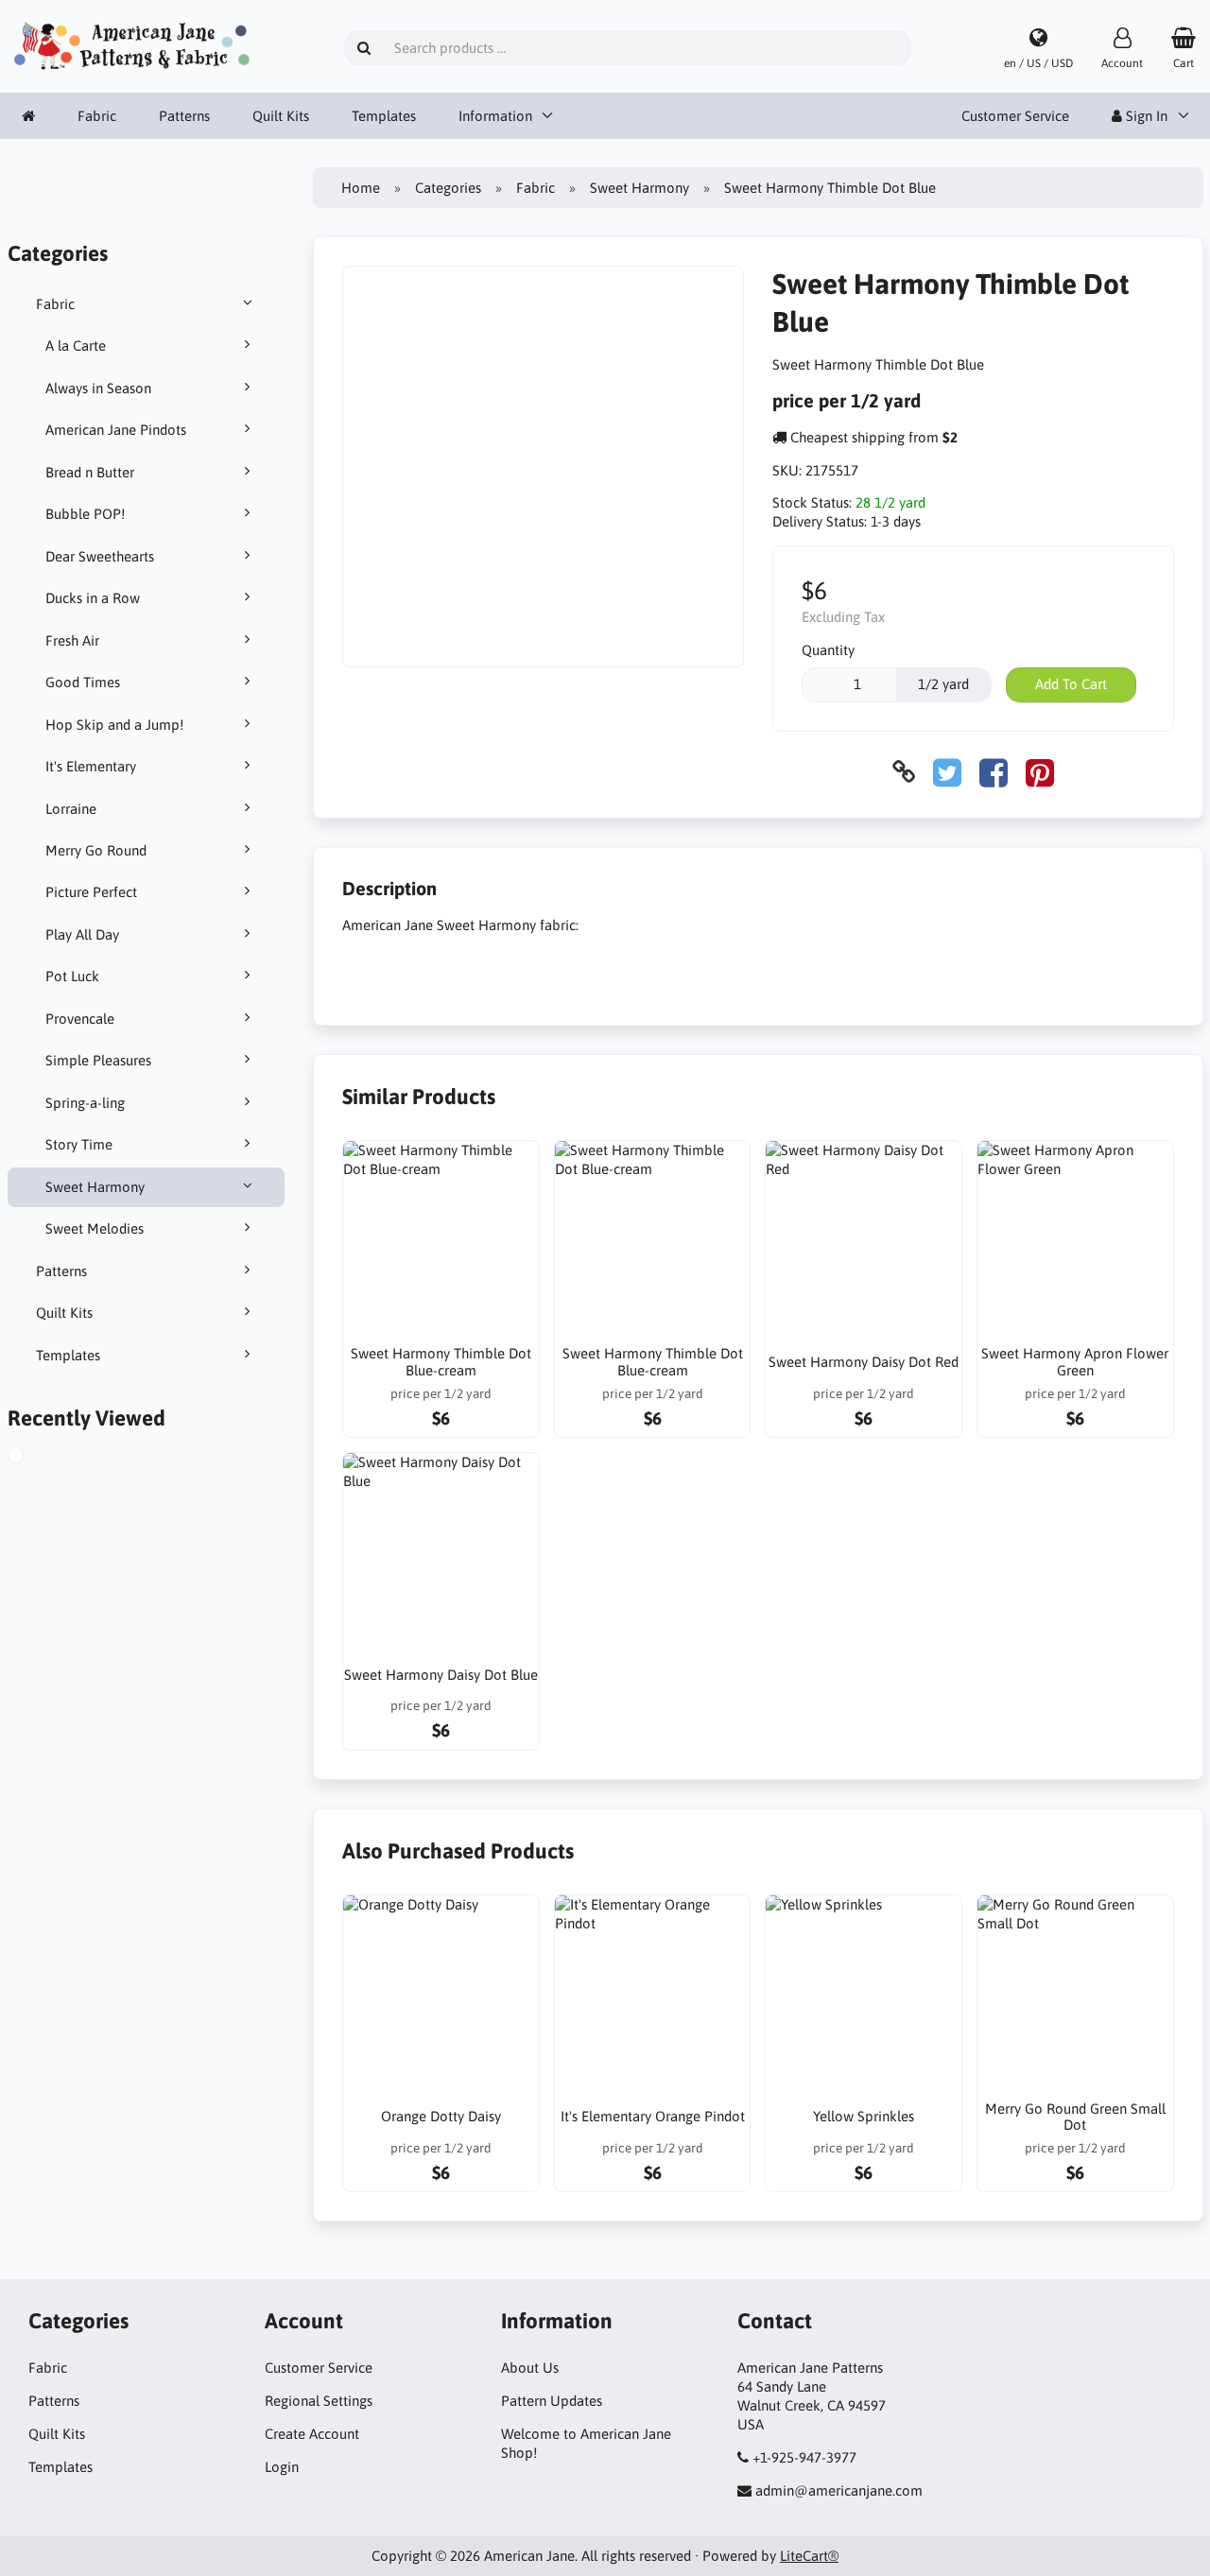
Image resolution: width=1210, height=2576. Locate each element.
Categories (448, 188)
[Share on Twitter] (947, 772)
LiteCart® (809, 2556)
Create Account (312, 2434)
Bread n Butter (90, 472)
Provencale (80, 1019)
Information (495, 116)
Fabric (97, 116)
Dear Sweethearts (100, 556)
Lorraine (71, 809)
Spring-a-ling (85, 1103)
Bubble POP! (85, 514)
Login (282, 2467)
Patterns (184, 116)
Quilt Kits (281, 116)
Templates (384, 116)
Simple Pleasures (98, 1060)
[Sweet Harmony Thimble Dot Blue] (37, 1458)
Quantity (828, 650)
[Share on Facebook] (994, 772)
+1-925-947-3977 (804, 2457)
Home (361, 188)
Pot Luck (72, 976)
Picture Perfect (91, 892)
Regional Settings (319, 2401)
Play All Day (82, 934)
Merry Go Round (96, 850)
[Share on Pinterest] (1040, 772)
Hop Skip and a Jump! (114, 725)
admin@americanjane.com (839, 2490)
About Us (530, 2368)
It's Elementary (91, 766)
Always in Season (98, 388)
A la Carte (76, 346)
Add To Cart (1071, 684)
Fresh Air (72, 640)
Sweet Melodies (95, 1228)
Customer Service (1015, 116)
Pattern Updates (552, 2401)
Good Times (83, 682)
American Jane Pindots (116, 430)
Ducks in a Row (93, 598)
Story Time (79, 1144)
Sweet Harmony (95, 1187)
